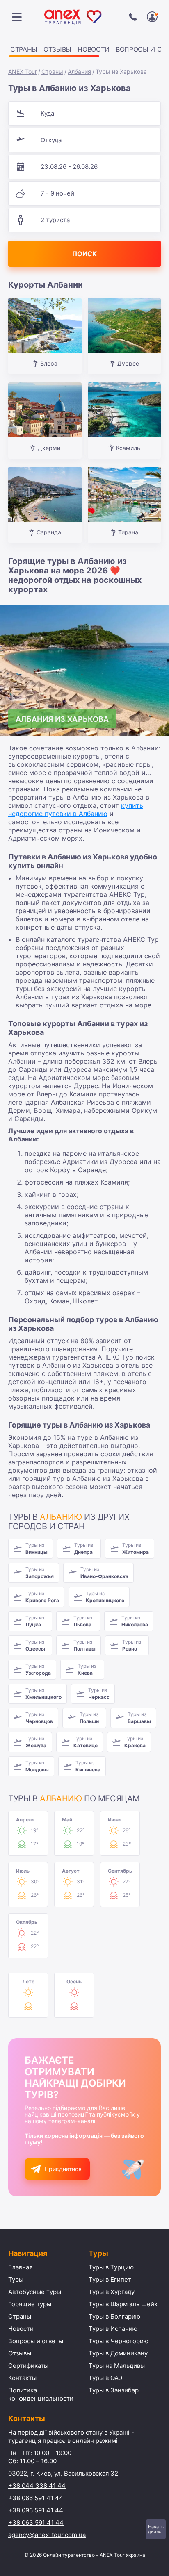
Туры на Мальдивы (117, 2366)
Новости (94, 49)
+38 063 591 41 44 (36, 2523)
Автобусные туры (35, 2292)
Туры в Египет (110, 2279)
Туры (16, 2279)
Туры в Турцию (111, 2267)
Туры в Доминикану (118, 2353)
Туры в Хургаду (112, 2292)
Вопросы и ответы (36, 2341)
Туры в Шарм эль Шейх (123, 2304)
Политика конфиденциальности (41, 2394)
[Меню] (17, 17)
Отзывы (57, 49)
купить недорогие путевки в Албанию (76, 809)
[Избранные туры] (152, 17)
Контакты (22, 2378)
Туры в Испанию (113, 2329)
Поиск (84, 254)
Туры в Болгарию (114, 2316)
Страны (24, 49)
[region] (84, 51)
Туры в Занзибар (114, 2390)
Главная (20, 2267)
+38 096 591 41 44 (36, 2510)
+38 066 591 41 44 (36, 2498)
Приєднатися (63, 2169)
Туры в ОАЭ (105, 2378)
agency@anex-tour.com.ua (47, 2535)
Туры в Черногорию (119, 2341)
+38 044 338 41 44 (37, 2486)
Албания (79, 72)
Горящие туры (30, 2304)
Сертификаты (28, 2366)
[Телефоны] (133, 17)
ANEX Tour (23, 72)
